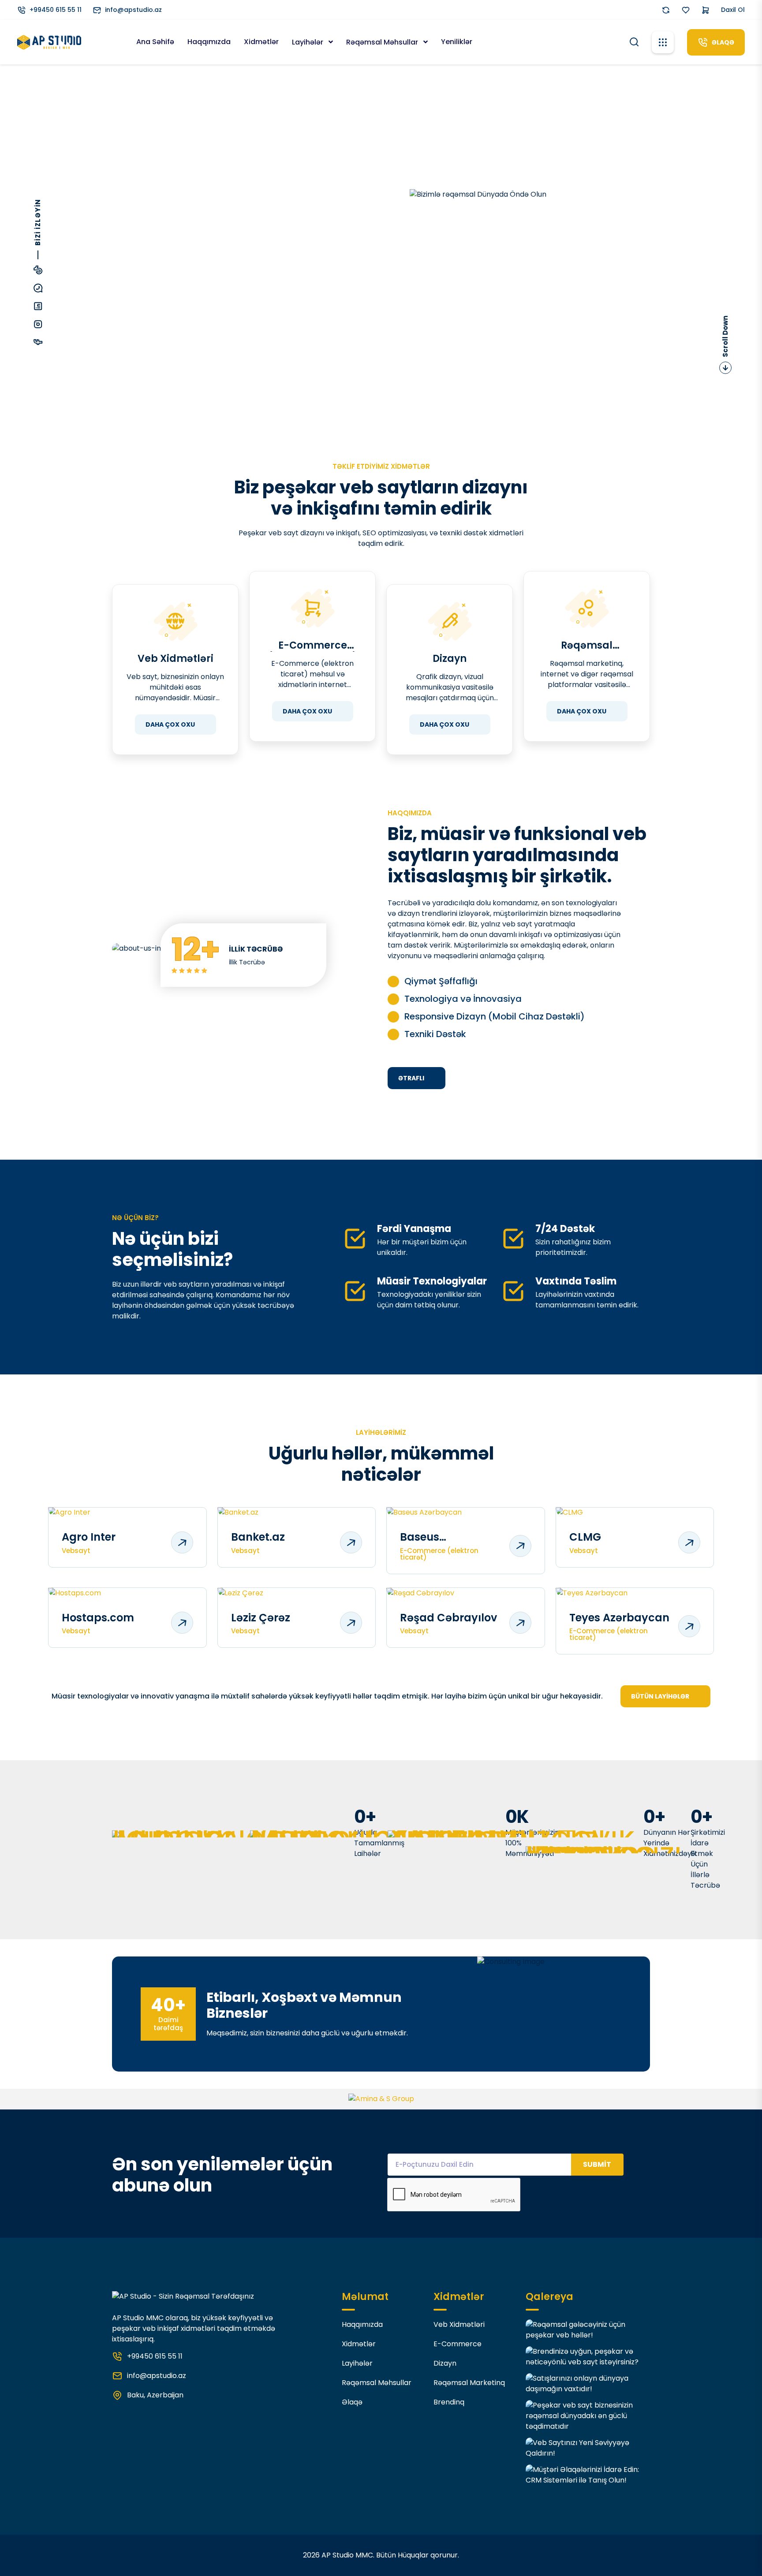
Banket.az (258, 1537)
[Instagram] (38, 325)
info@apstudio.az (133, 10)
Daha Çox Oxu (170, 724)
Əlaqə (352, 2402)
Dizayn (450, 659)
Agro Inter (89, 1537)
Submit (597, 2164)
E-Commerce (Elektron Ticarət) (313, 646)
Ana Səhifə (155, 42)
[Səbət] (706, 10)
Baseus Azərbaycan (433, 1537)
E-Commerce (458, 2344)
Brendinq (449, 2402)
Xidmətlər (261, 42)
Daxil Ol (733, 10)
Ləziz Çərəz (261, 1618)
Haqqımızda (209, 42)
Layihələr (308, 42)
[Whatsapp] (38, 289)
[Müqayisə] (666, 10)
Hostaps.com (98, 1618)
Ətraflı (411, 1078)
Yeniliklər (457, 42)
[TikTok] (38, 271)
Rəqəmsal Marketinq (587, 646)
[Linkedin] (38, 307)
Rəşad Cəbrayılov (448, 1618)
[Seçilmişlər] (686, 10)
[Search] (634, 41)
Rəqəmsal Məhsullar (383, 42)
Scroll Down (725, 336)
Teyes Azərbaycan (619, 1618)
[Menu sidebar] (663, 42)
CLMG (585, 1537)
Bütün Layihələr (660, 1696)
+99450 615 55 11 (56, 10)
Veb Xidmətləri (176, 659)
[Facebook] (38, 343)
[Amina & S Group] (381, 2099)
